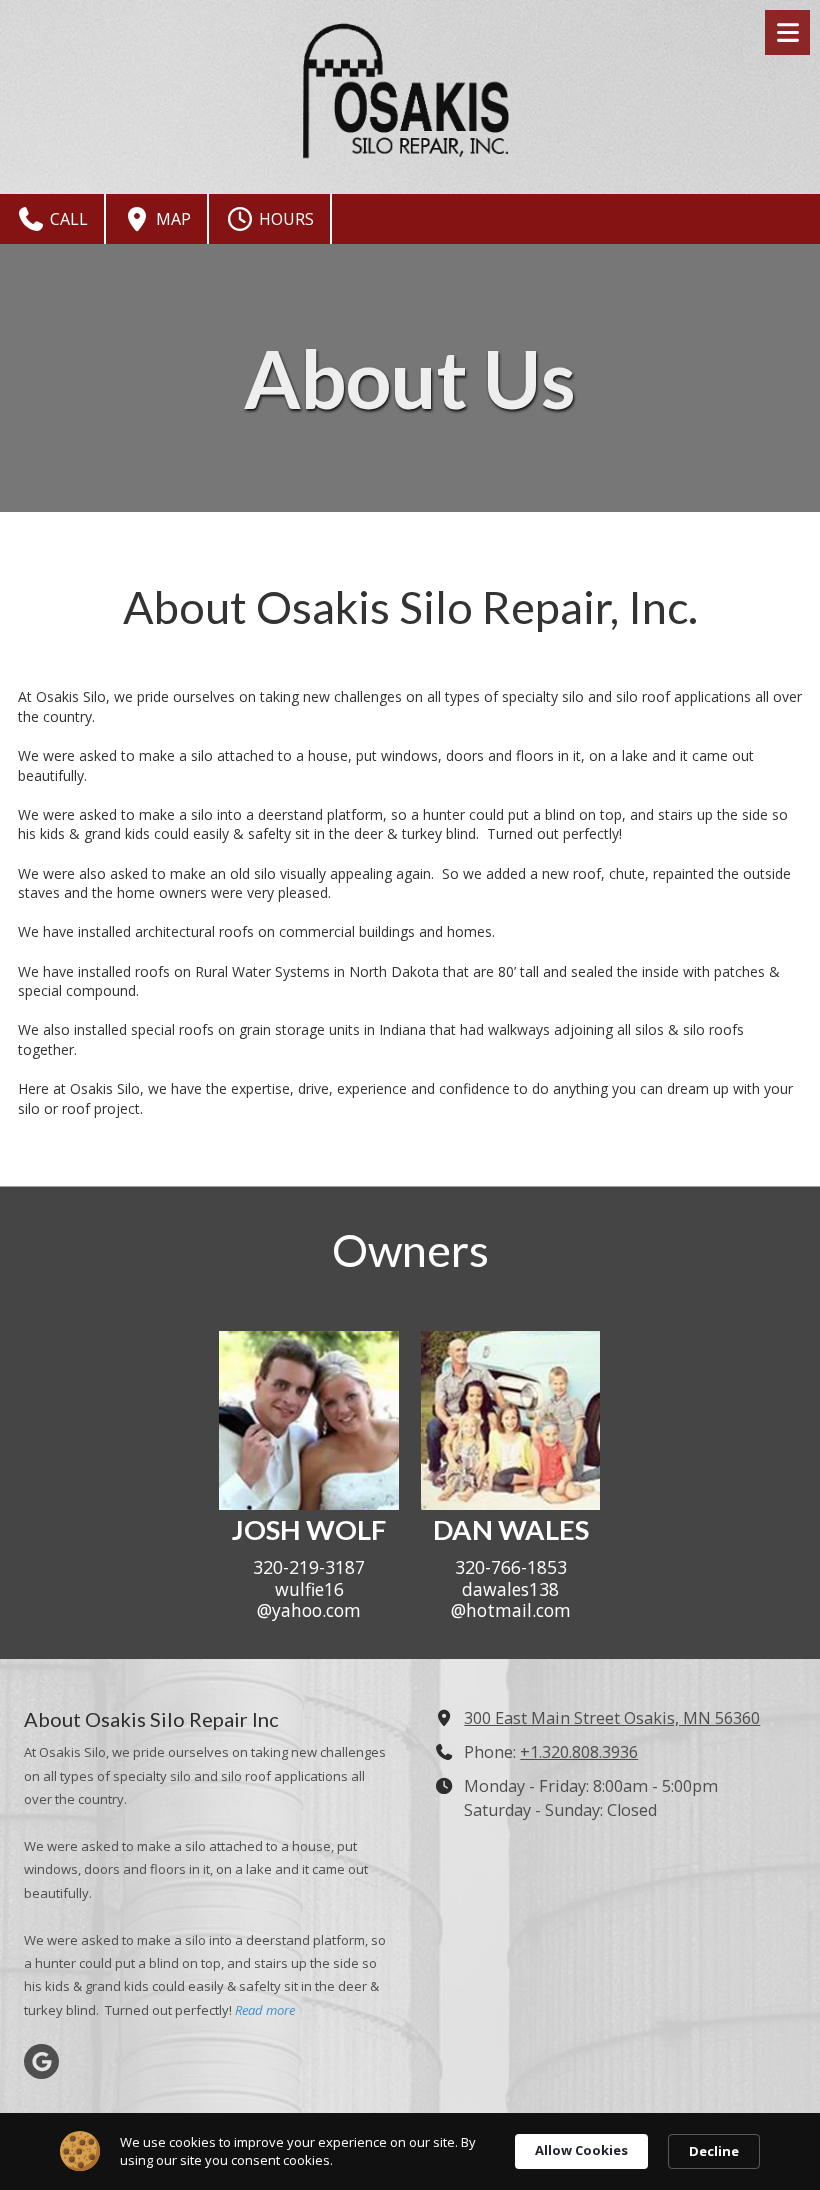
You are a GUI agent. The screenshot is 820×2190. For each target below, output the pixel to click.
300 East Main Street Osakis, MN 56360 (612, 1718)
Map (171, 219)
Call (67, 219)
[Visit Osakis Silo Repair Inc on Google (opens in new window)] (41, 2061)
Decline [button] (714, 2151)
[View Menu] (787, 32)
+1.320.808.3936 (579, 1752)
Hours (284, 219)
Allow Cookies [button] (581, 2150)
